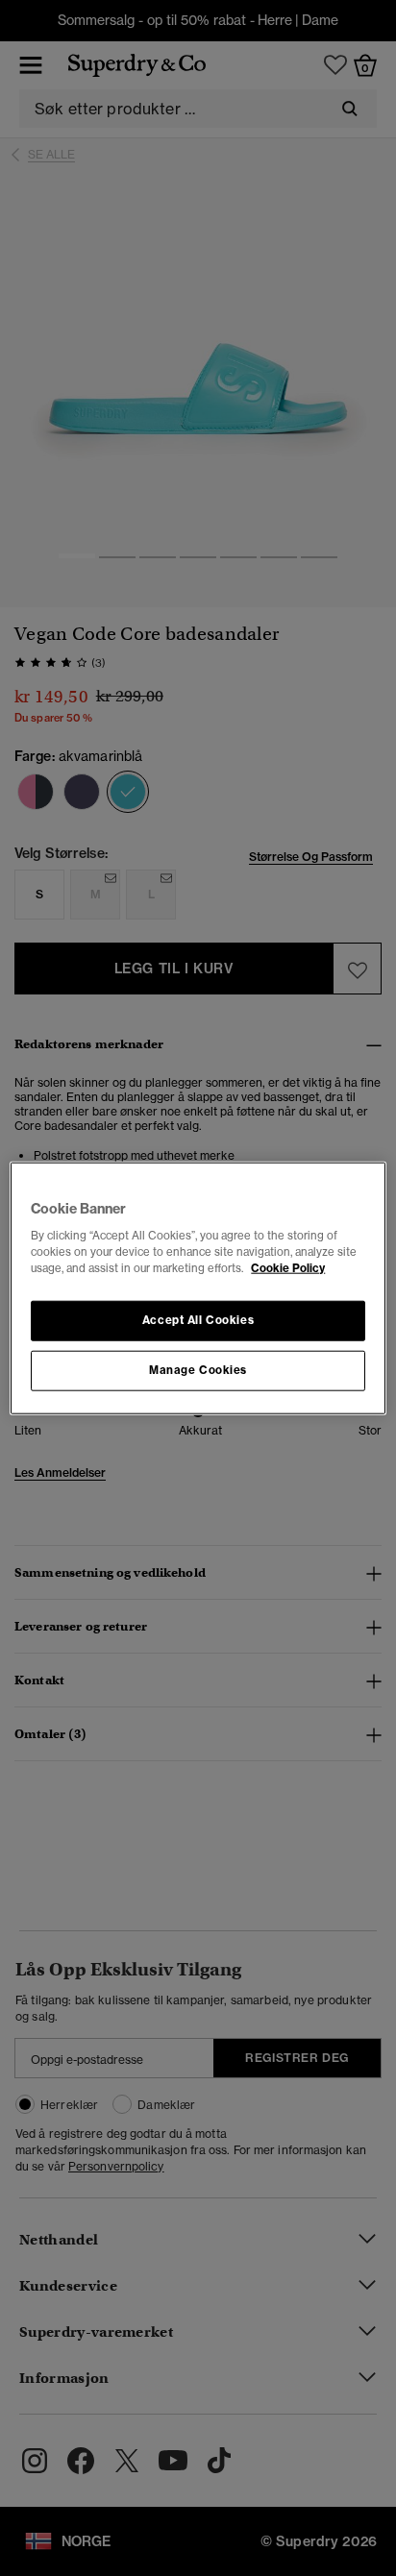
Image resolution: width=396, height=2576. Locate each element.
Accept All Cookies (198, 1320)
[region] (198, 1288)
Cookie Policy (288, 1268)
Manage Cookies (198, 1370)
